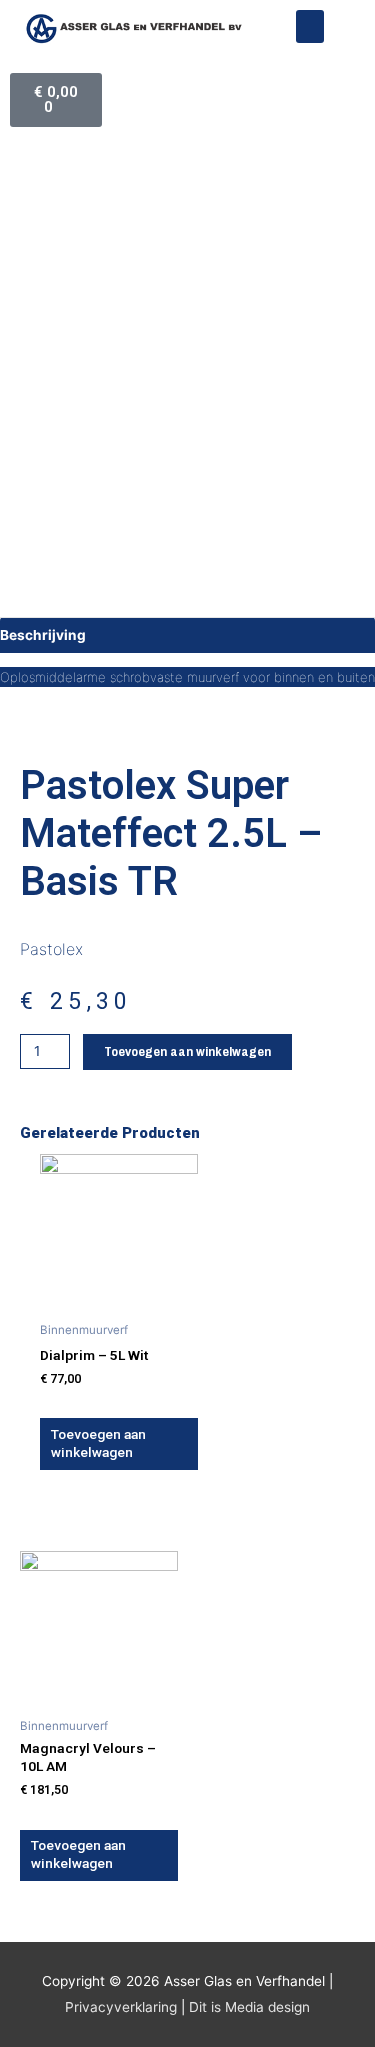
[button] (310, 26)
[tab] (187, 635)
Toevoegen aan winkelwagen (187, 1051)
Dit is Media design (249, 2007)
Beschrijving (43, 635)
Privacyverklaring (121, 2007)
